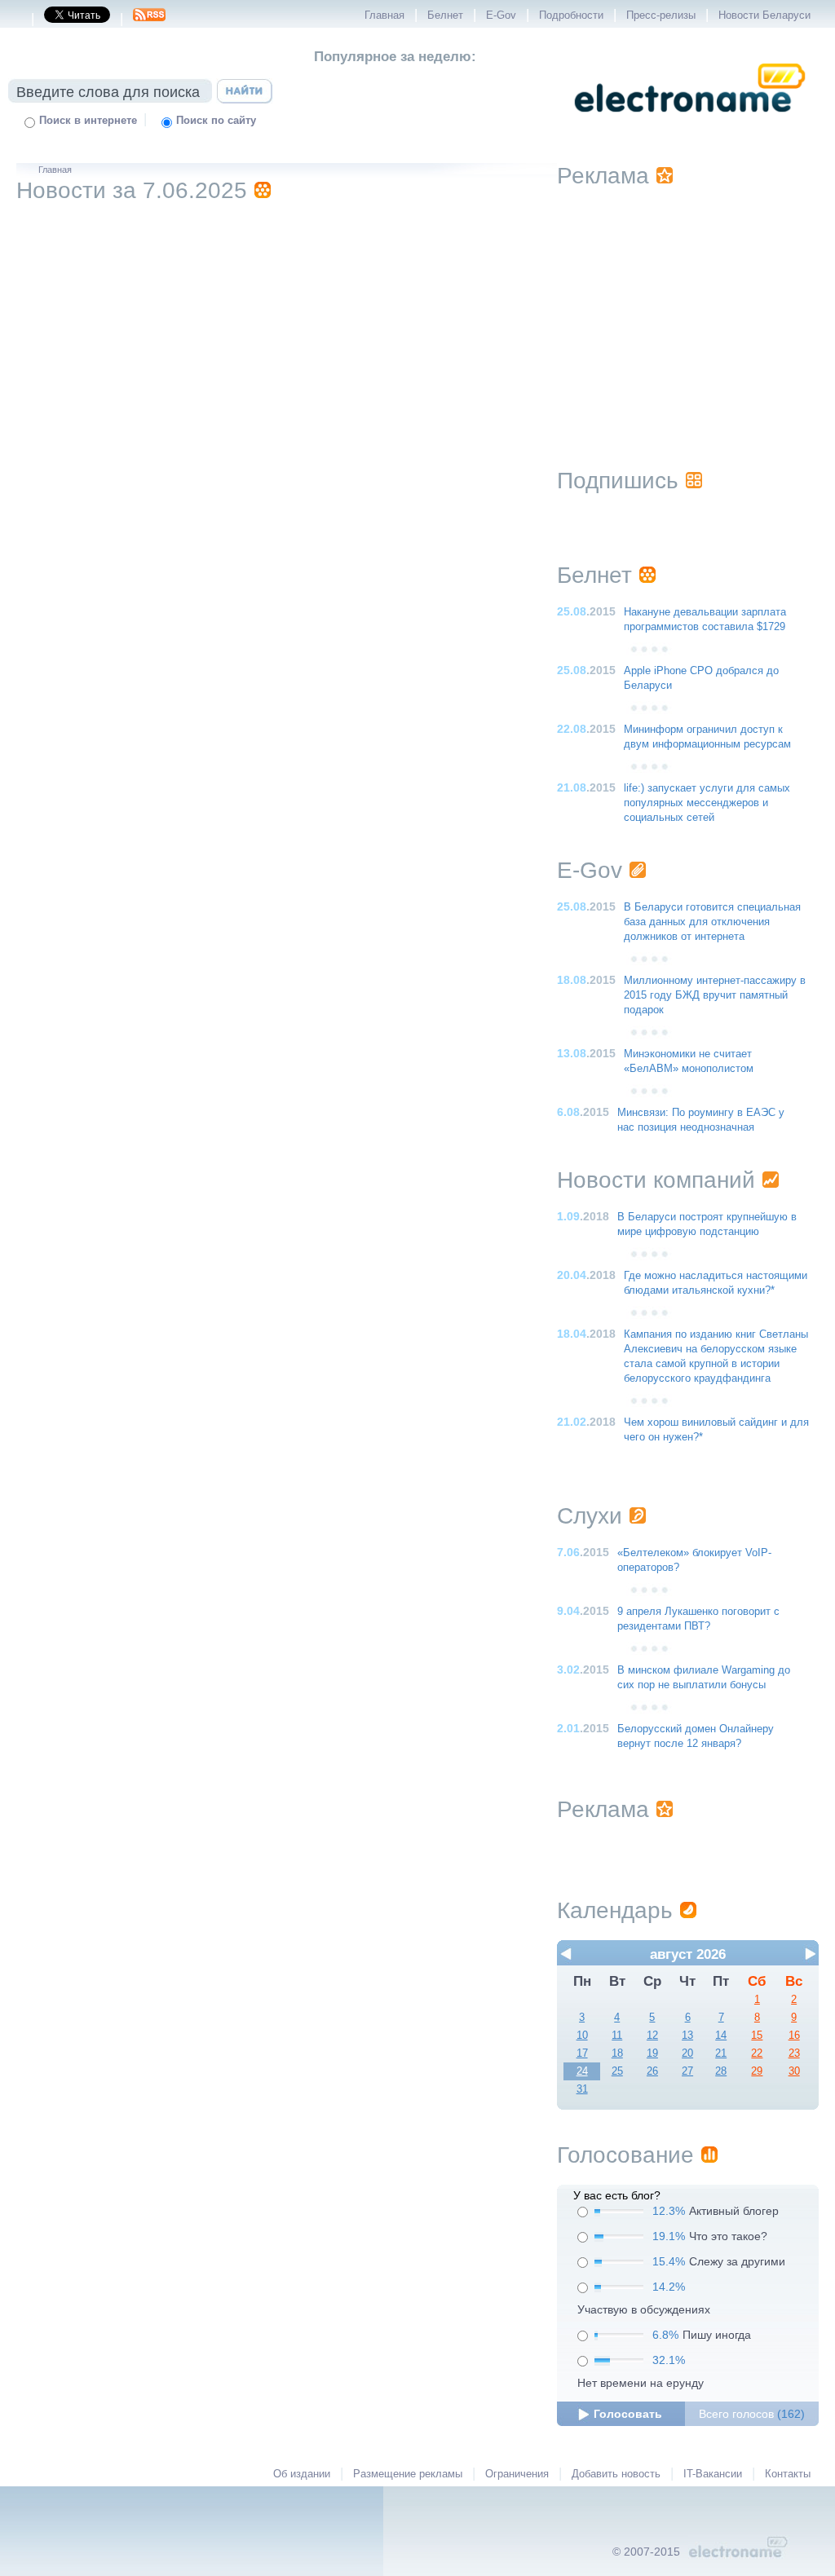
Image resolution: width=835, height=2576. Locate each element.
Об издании (302, 2474)
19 (652, 2053)
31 (582, 2089)
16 (794, 2036)
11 (617, 2036)
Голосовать (628, 2414)
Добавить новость (616, 2474)
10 (582, 2036)
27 (687, 2071)
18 (617, 2053)
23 (794, 2053)
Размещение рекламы (408, 2474)
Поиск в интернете (88, 121)
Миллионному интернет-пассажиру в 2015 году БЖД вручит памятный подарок (715, 995)
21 (721, 2053)
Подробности (571, 15)
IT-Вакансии (713, 2474)
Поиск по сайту (216, 121)
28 (721, 2071)
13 (687, 2036)
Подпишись (618, 481)
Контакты (788, 2474)
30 (794, 2071)
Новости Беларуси (764, 15)
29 (757, 2071)
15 (757, 2036)
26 (652, 2071)
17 (582, 2053)
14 (721, 2036)
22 (757, 2053)
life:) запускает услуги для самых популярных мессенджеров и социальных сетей (707, 803)
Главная (384, 15)
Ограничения (517, 2474)
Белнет (445, 15)
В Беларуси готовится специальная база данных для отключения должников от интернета (712, 922)
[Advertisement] (687, 307)
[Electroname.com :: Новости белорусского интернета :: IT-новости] (690, 123)
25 (617, 2071)
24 (582, 2071)
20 (687, 2053)
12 (652, 2036)
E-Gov (501, 15)
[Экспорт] (149, 20)
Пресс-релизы (661, 15)
